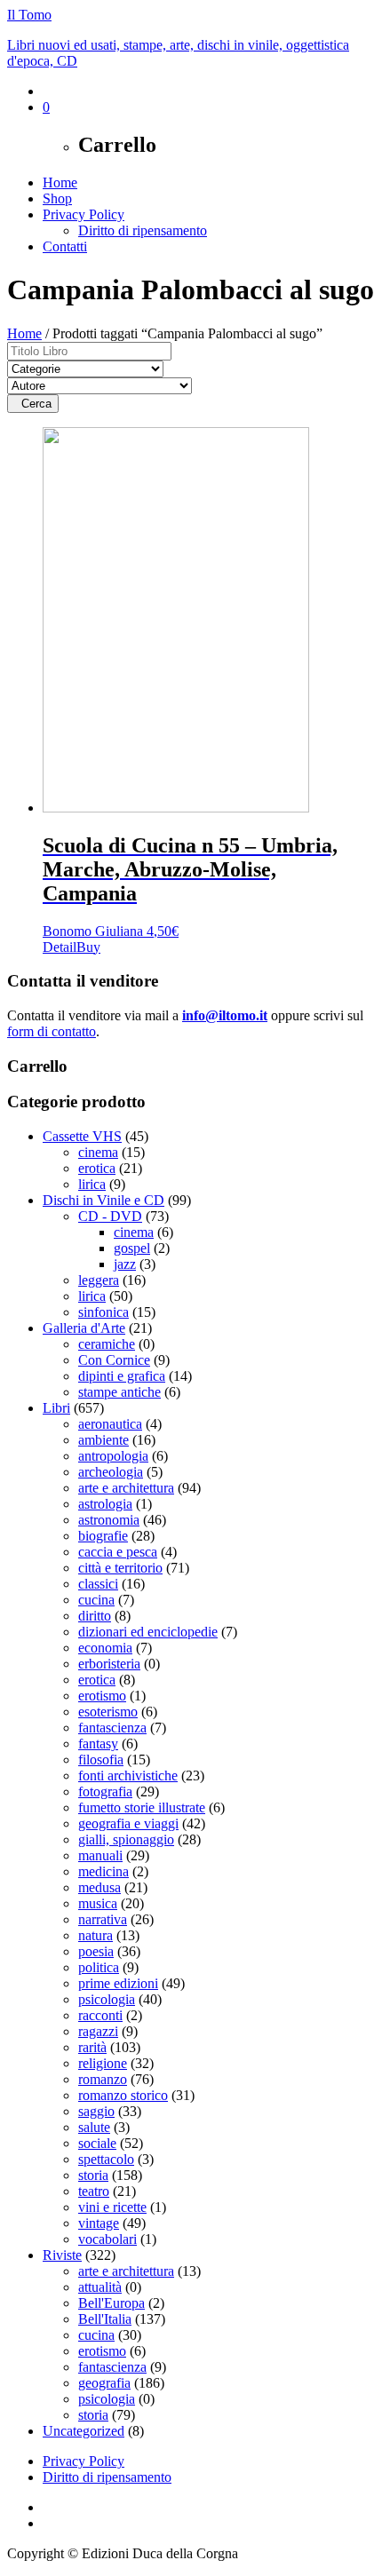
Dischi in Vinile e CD (103, 1200)
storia (93, 2175)
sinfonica (103, 1312)
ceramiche (107, 1344)
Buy (88, 947)
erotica (97, 1168)
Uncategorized (84, 2431)
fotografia (105, 1791)
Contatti (65, 246)
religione (103, 2063)
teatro (94, 2191)
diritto (95, 1616)
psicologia (107, 1999)
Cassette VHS (82, 1136)
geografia (104, 2383)
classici (98, 1584)
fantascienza (112, 1728)
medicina (103, 1871)
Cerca (33, 404)
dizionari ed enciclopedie (148, 1632)
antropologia (113, 1456)
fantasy (98, 1744)
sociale (97, 2143)
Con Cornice (114, 1360)
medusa (99, 1887)
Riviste (62, 2255)
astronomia (109, 1520)
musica (98, 1903)
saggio (96, 2111)
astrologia (105, 1504)
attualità (100, 2287)
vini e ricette (112, 2207)
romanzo (103, 2079)
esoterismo (108, 1712)
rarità (92, 2047)
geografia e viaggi (128, 1823)
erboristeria (109, 1664)
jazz (125, 1264)
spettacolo (106, 2159)
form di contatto (52, 1031)
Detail (60, 947)
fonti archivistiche (128, 1775)
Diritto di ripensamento (143, 230)
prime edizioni (118, 1983)
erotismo (102, 1696)
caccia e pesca (118, 1552)
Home (60, 182)
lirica (92, 1184)
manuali (100, 1855)
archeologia (111, 1472)
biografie (103, 1536)
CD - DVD (110, 1216)
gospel (132, 1248)
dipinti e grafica (122, 1376)
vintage (99, 2223)
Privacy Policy (84, 214)
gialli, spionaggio (126, 1839)
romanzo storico (123, 2095)
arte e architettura (126, 1488)
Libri (56, 1408)
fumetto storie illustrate (142, 1807)
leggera (99, 1280)
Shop (57, 198)
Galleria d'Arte (84, 1328)
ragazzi (98, 2031)
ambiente (103, 1440)
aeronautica (110, 1424)
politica (99, 1967)
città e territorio (120, 1568)
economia (105, 1648)
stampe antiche (119, 1392)
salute (94, 2127)
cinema (98, 1152)
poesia (96, 1951)
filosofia (101, 1760)
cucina (96, 1600)
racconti (100, 2015)
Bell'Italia (105, 2319)
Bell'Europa (111, 2303)
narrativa (103, 1919)
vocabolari (107, 2239)
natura (95, 1935)
